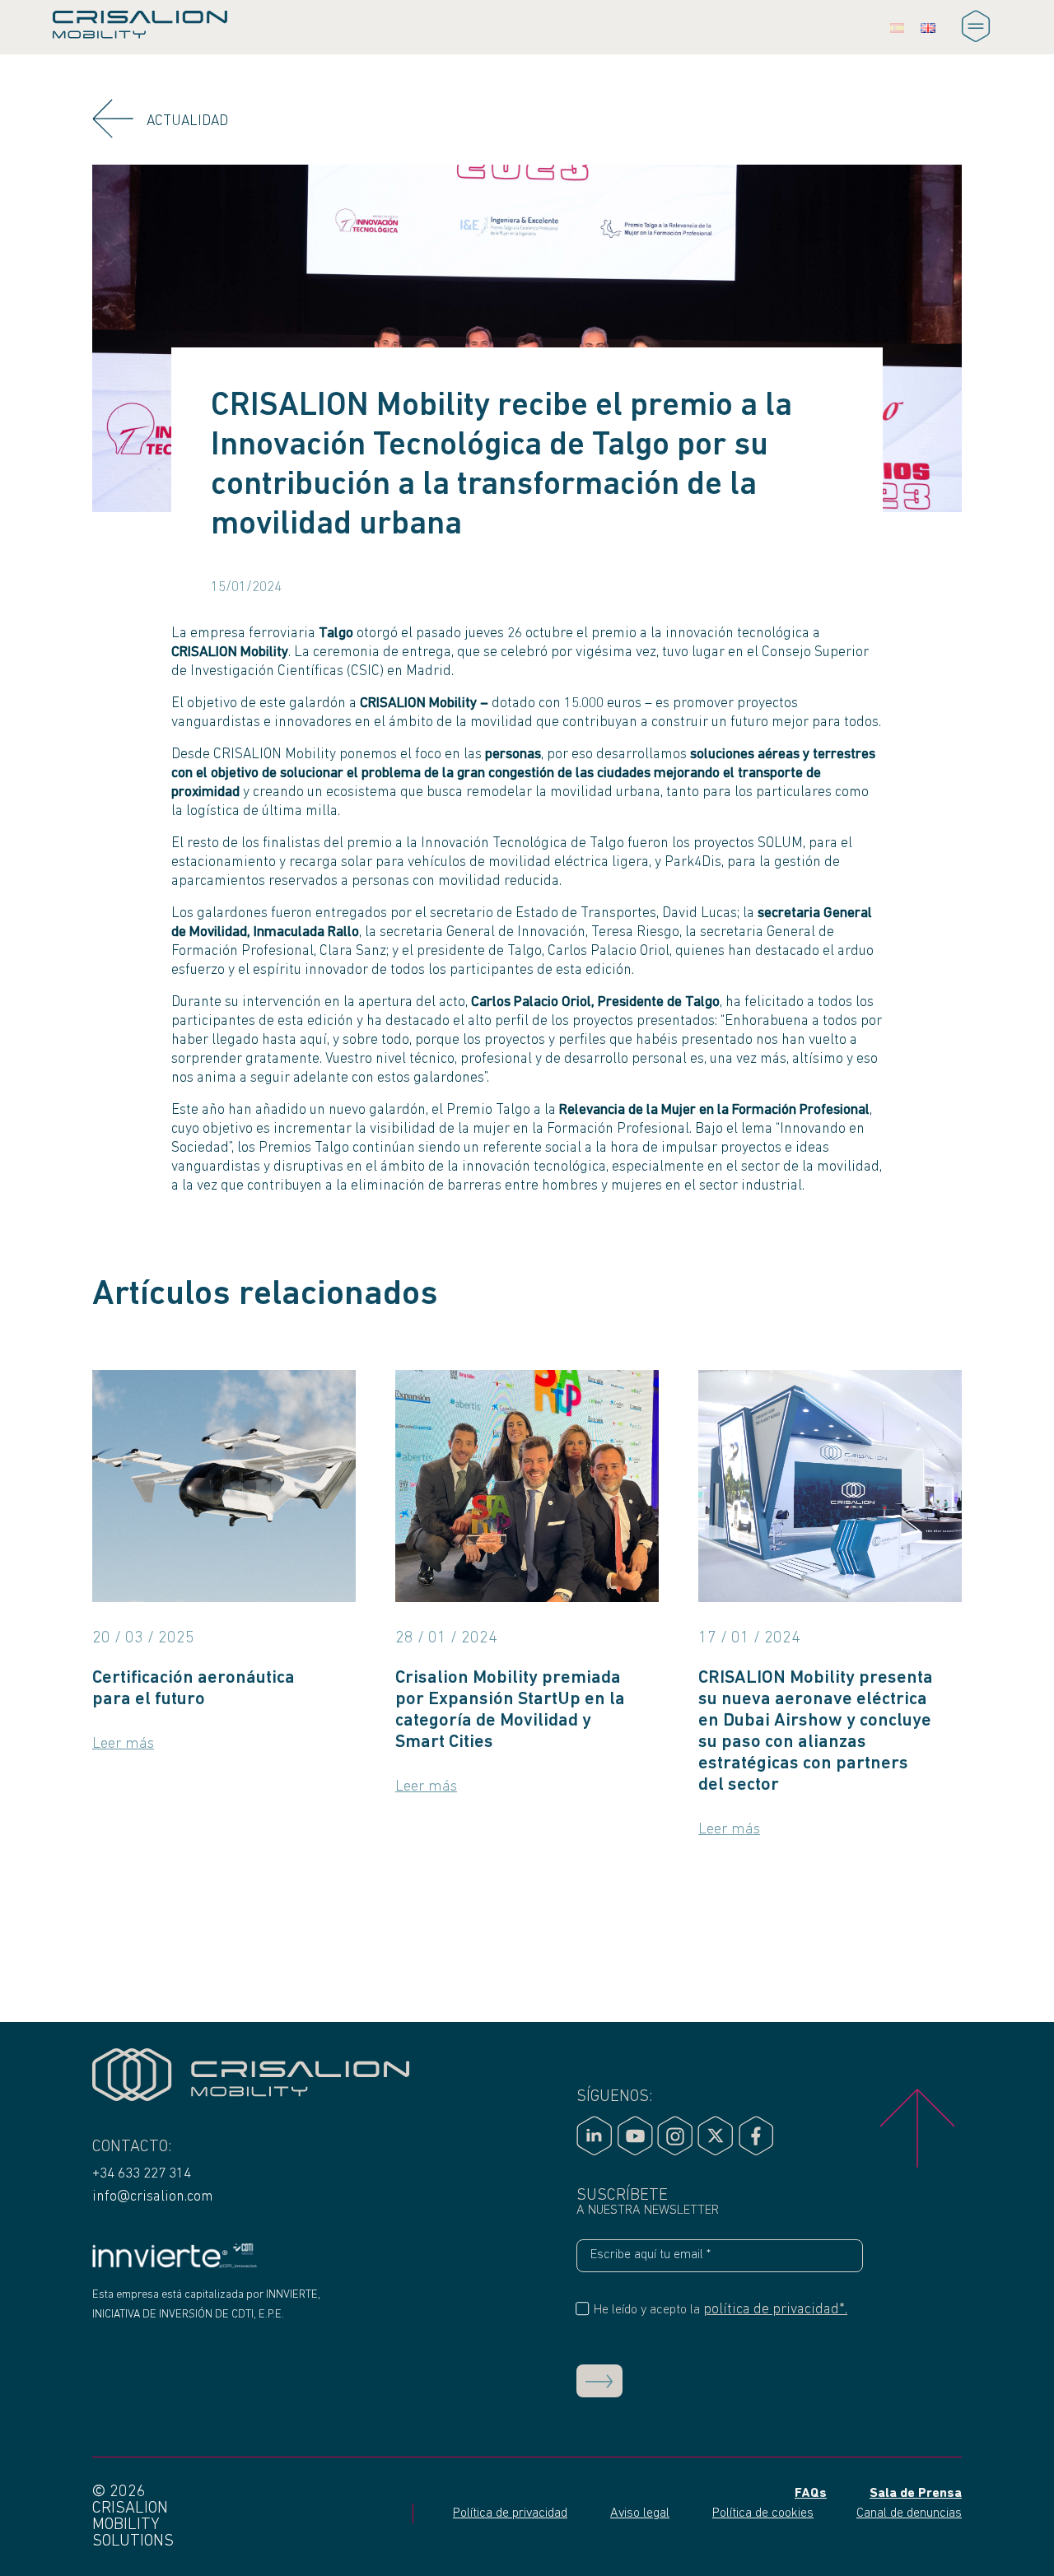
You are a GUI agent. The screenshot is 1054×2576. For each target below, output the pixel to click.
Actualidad (187, 121)
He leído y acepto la (719, 2310)
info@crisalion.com (153, 2197)
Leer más (123, 1745)
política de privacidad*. (775, 2310)
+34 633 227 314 (142, 2174)
